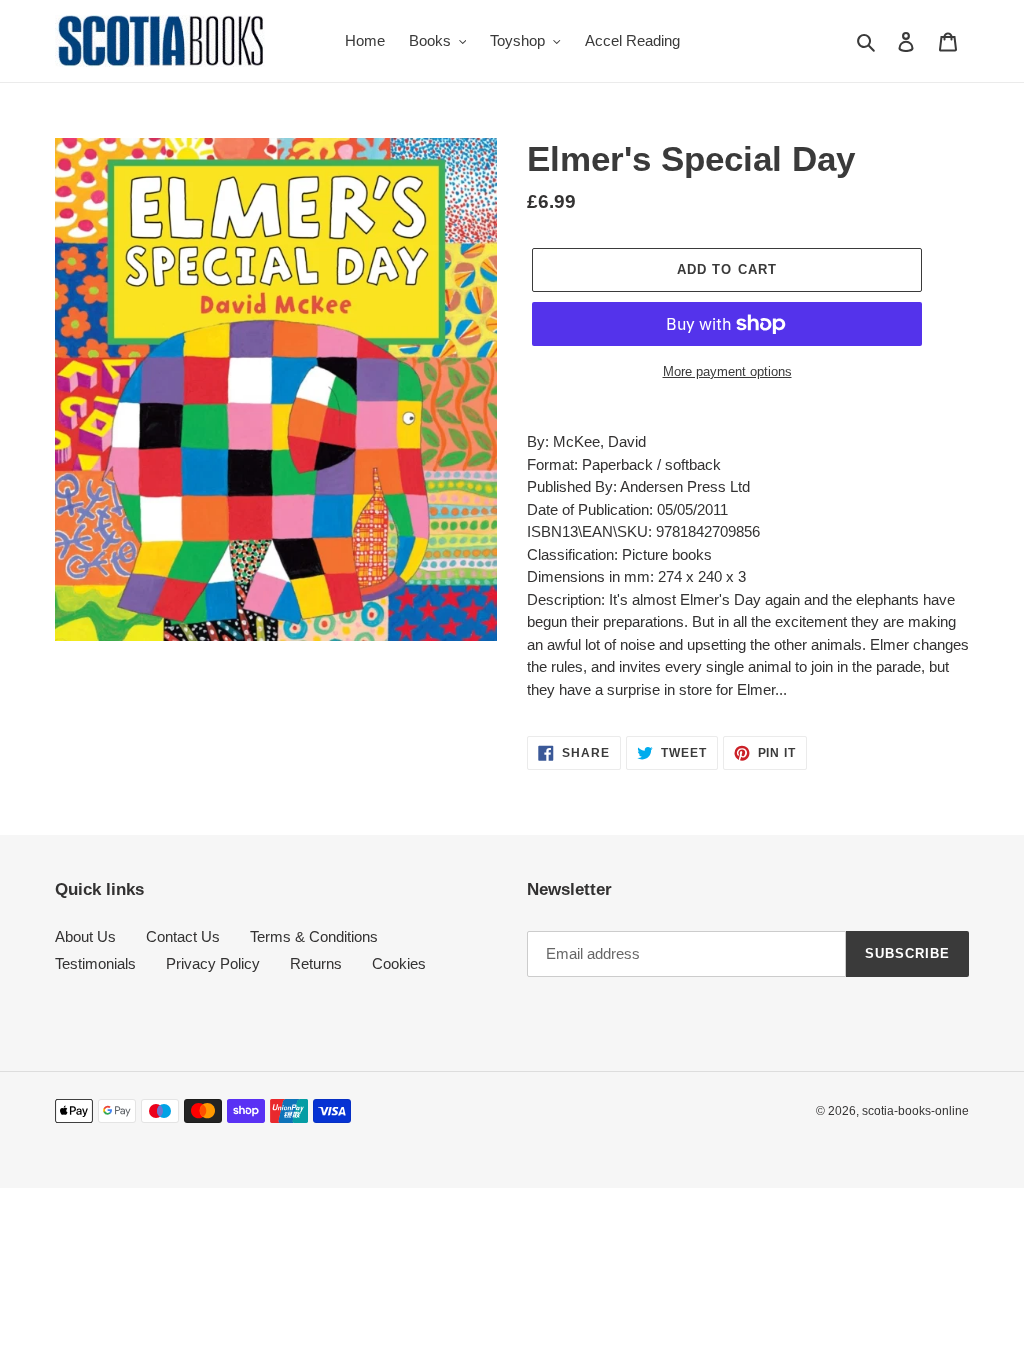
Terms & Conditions (314, 936)
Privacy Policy (213, 963)
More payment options (727, 371)
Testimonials (95, 963)
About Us (85, 936)
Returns (316, 963)
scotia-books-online (915, 1111)
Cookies (399, 963)
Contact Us (183, 936)
